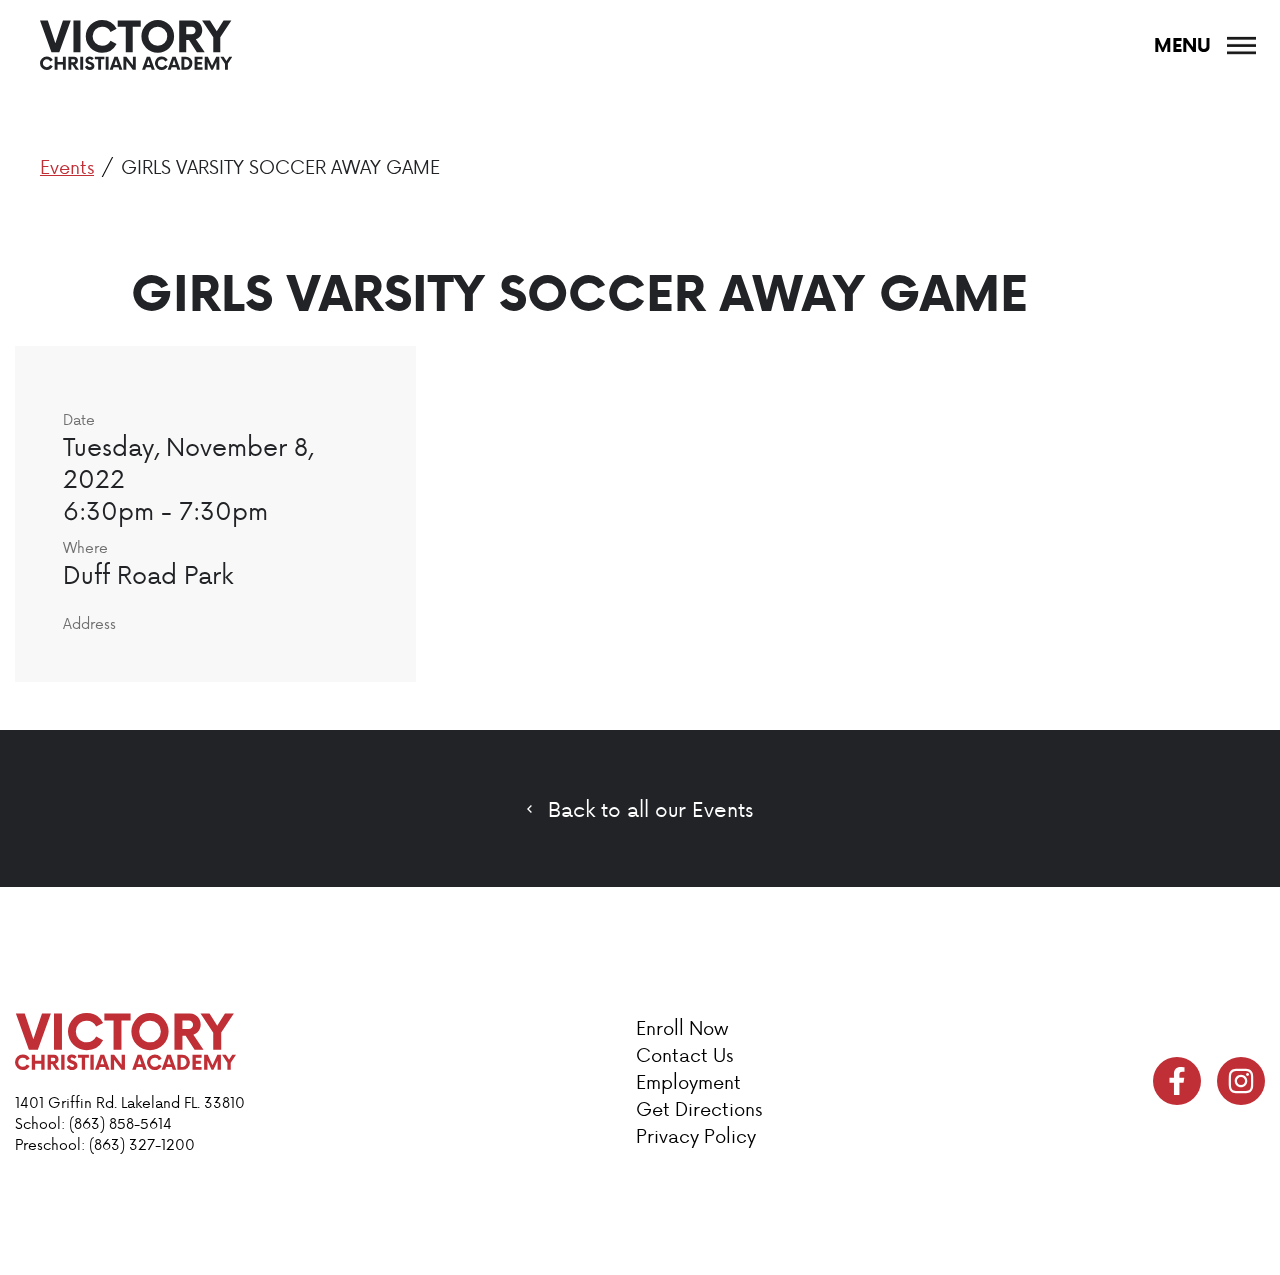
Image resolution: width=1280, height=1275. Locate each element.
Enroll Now (682, 1027)
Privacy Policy (696, 1135)
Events (67, 166)
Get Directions (699, 1108)
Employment (688, 1081)
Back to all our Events (650, 809)
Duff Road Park (148, 574)
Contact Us (684, 1054)
